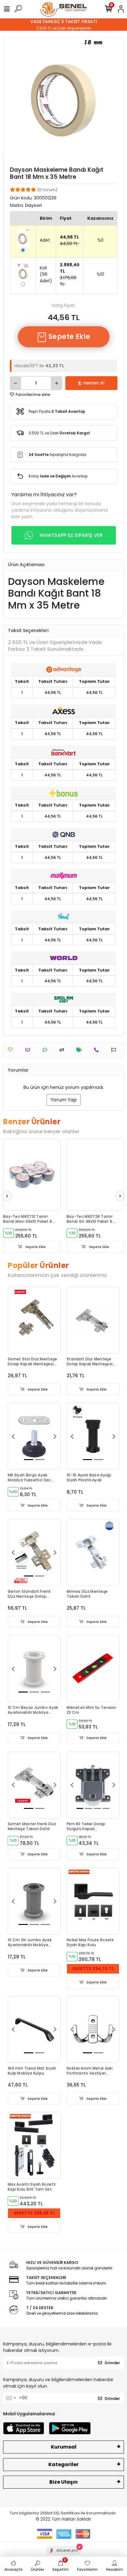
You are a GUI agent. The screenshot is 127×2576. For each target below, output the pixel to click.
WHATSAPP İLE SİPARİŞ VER (71, 535)
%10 (100, 274)
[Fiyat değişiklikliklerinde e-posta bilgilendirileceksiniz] (81, 1050)
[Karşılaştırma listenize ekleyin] (63, 1050)
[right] (120, 1196)
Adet (45, 240)
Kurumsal (64, 2447)
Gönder (112, 2363)
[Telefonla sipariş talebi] (98, 1050)
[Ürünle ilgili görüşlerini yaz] (46, 1050)
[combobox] (10, 2398)
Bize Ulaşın (63, 2482)
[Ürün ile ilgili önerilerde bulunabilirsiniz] (115, 1050)
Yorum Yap (64, 1100)
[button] (13, 1436)
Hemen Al (94, 383)
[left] (7, 1196)
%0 (100, 240)
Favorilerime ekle (33, 394)
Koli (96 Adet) (46, 274)
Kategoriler (63, 2464)
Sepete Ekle (68, 337)
